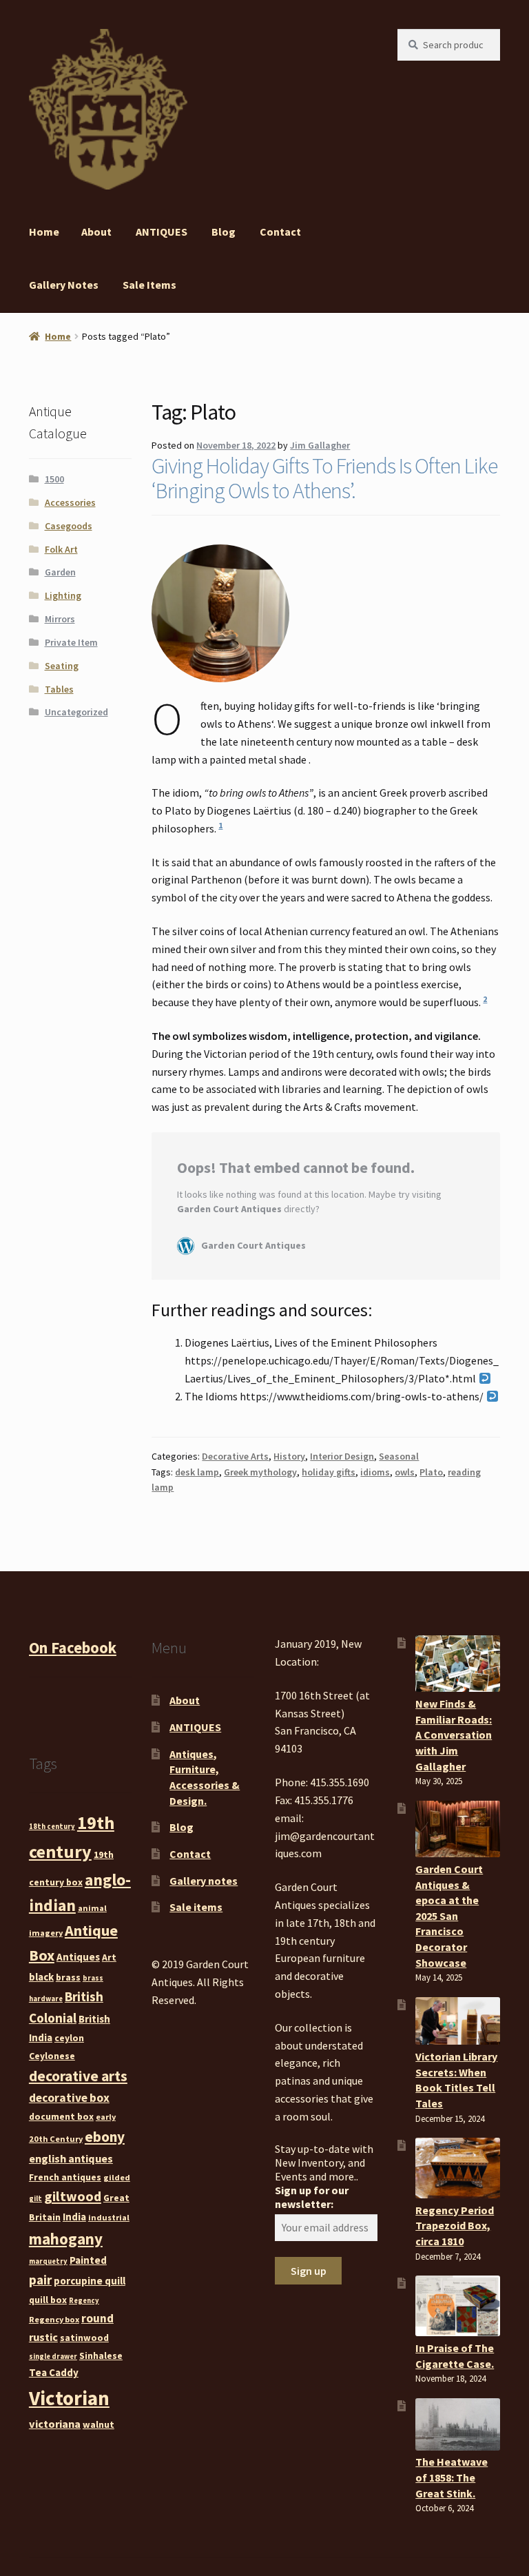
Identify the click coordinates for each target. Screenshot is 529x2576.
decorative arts (78, 2076)
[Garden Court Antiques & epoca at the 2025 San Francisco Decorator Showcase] (458, 1829)
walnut (98, 2424)
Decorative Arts (235, 1456)
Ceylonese (52, 2056)
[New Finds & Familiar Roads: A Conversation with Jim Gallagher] (458, 1664)
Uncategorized (76, 712)
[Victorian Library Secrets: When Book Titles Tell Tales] (458, 2021)
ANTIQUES (162, 232)
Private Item (71, 642)
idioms (375, 1472)
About (96, 232)
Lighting (63, 595)
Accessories (70, 502)
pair (40, 2280)
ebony (105, 2137)
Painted (88, 2260)
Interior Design (342, 1456)
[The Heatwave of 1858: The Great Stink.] (458, 2424)
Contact (280, 232)
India (74, 2217)
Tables (59, 689)
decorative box (69, 2098)
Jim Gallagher (320, 445)
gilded (117, 2177)
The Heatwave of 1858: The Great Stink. (452, 2477)
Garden (60, 572)
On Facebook (73, 1648)
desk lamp (197, 1472)
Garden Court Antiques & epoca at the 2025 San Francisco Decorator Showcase (449, 1916)
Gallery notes (64, 285)
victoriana (55, 2424)
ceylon (69, 2038)
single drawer (53, 2357)
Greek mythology (260, 1472)
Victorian (69, 2398)
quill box (48, 2300)
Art (109, 1957)
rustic (43, 2337)
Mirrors (60, 619)
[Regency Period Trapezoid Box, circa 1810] (458, 2168)
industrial (109, 2217)
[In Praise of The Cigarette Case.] (458, 2306)
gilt (35, 2199)
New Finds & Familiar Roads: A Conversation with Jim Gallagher (454, 1735)
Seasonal (399, 1456)
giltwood (73, 2196)
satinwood (84, 2338)
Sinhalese (101, 2355)
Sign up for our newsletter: (312, 2197)
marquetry (48, 2261)
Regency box (54, 2319)
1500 (54, 479)
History (289, 1456)
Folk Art (61, 549)
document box (61, 2116)
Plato (431, 1472)
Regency (84, 2301)
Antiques (78, 1957)
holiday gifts (329, 1472)
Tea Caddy (54, 2372)
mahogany (66, 2239)
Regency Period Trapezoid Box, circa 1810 (455, 2226)
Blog (224, 232)
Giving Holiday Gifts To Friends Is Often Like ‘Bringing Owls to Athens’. (324, 478)
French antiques (65, 2177)
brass (68, 1977)
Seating (62, 666)
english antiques (71, 2158)
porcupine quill (90, 2281)
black (41, 1977)
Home (44, 232)
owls (405, 1472)
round (97, 2318)
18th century (52, 1827)
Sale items (149, 285)
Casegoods (69, 526)
